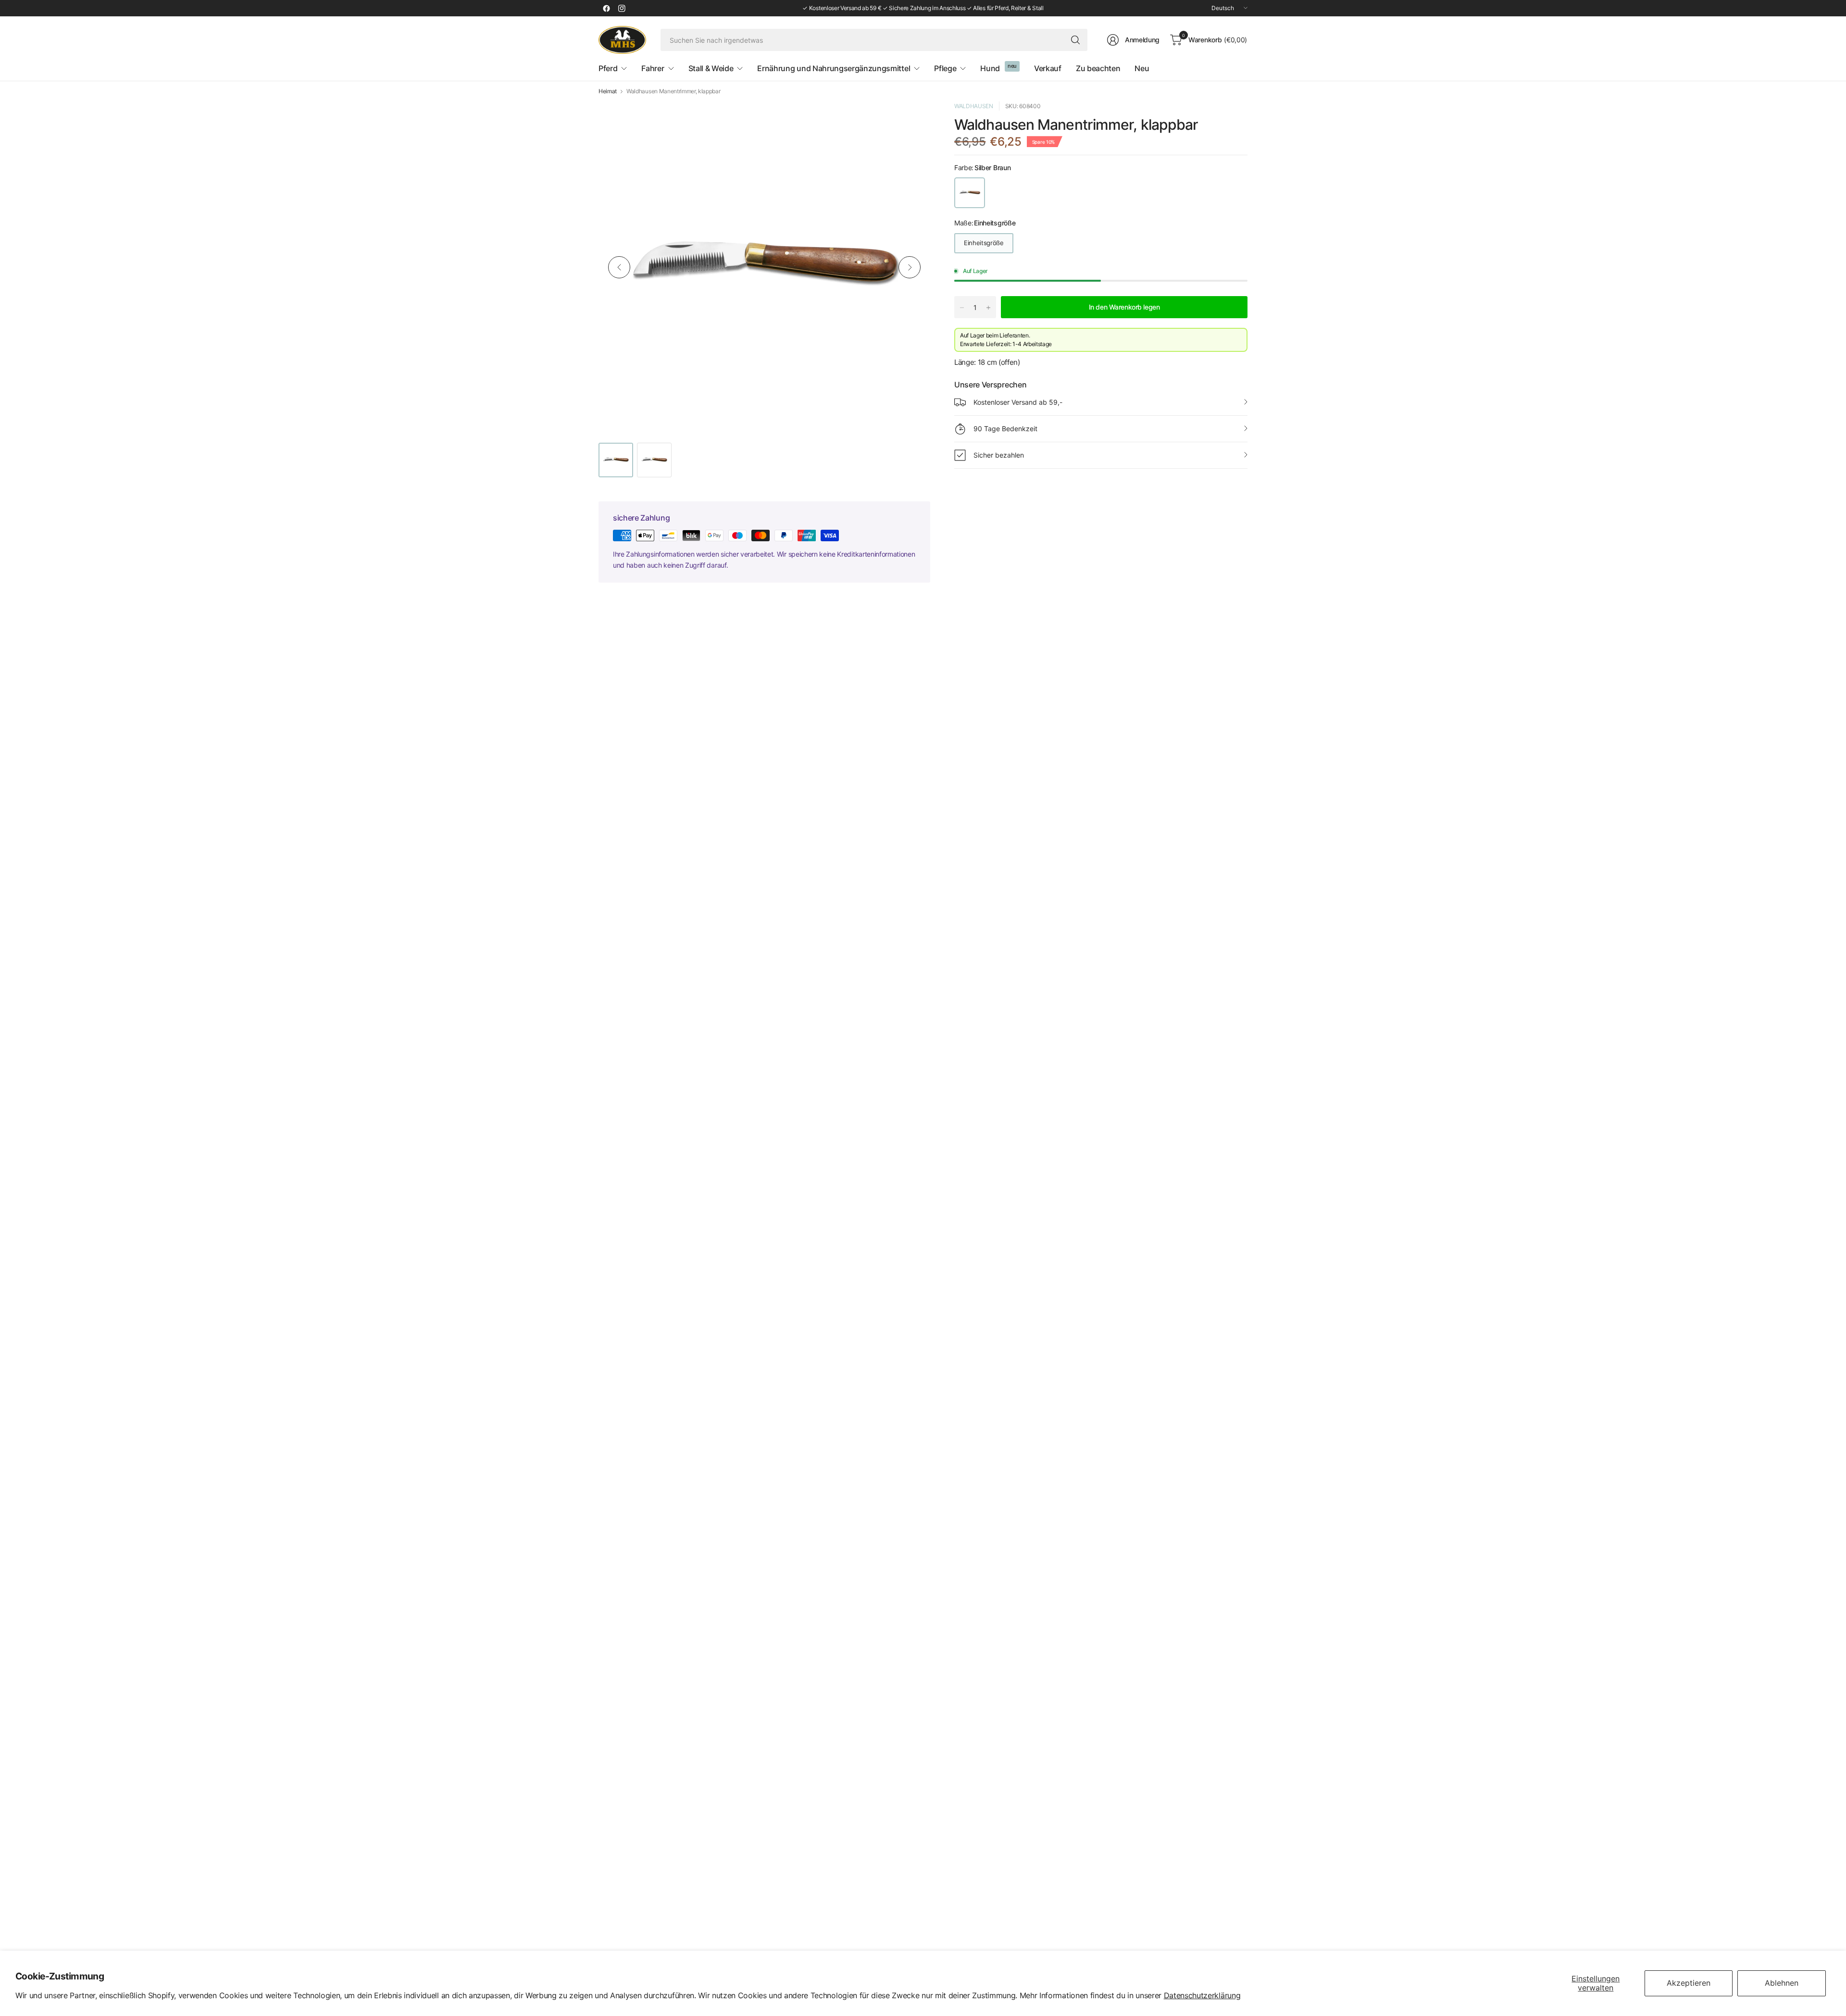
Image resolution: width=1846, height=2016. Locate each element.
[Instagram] (622, 8)
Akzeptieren (1689, 1983)
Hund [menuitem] (990, 68)
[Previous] (619, 267)
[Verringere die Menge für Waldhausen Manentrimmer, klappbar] (962, 308)
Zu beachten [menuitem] (1098, 68)
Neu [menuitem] (1142, 68)
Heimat (608, 91)
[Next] (910, 267)
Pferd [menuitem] (608, 68)
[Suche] (1075, 40)
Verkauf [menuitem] (1048, 68)
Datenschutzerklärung (1202, 1995)
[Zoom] (912, 120)
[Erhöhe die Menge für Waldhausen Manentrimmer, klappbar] (988, 308)
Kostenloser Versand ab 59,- (1018, 402)
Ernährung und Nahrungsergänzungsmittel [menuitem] (834, 68)
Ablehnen (1782, 1983)
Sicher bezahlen (999, 455)
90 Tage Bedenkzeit (1005, 429)
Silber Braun (970, 193)
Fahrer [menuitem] (653, 68)
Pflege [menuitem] (945, 68)
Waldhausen (974, 106)
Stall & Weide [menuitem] (711, 68)
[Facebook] (606, 8)
